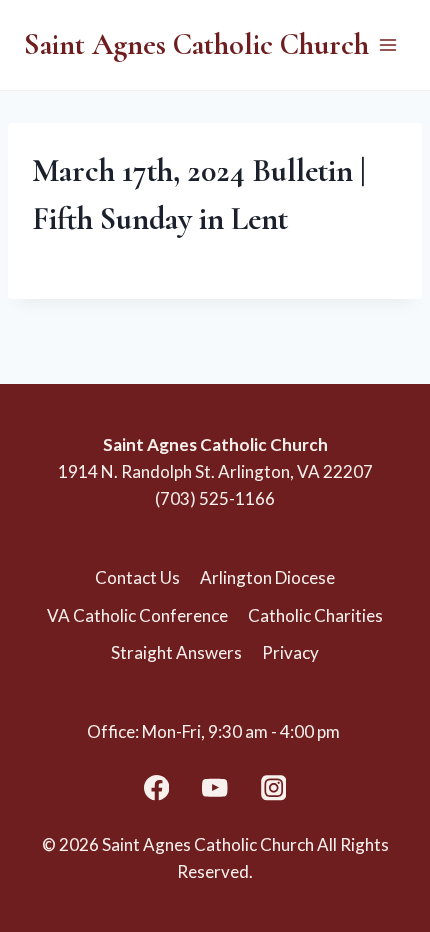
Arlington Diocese (267, 577)
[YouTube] (215, 788)
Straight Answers (176, 652)
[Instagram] (273, 788)
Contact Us (137, 577)
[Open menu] (387, 44)
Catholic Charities (315, 615)
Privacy (290, 652)
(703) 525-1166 (215, 498)
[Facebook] (156, 788)
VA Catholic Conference (137, 615)
